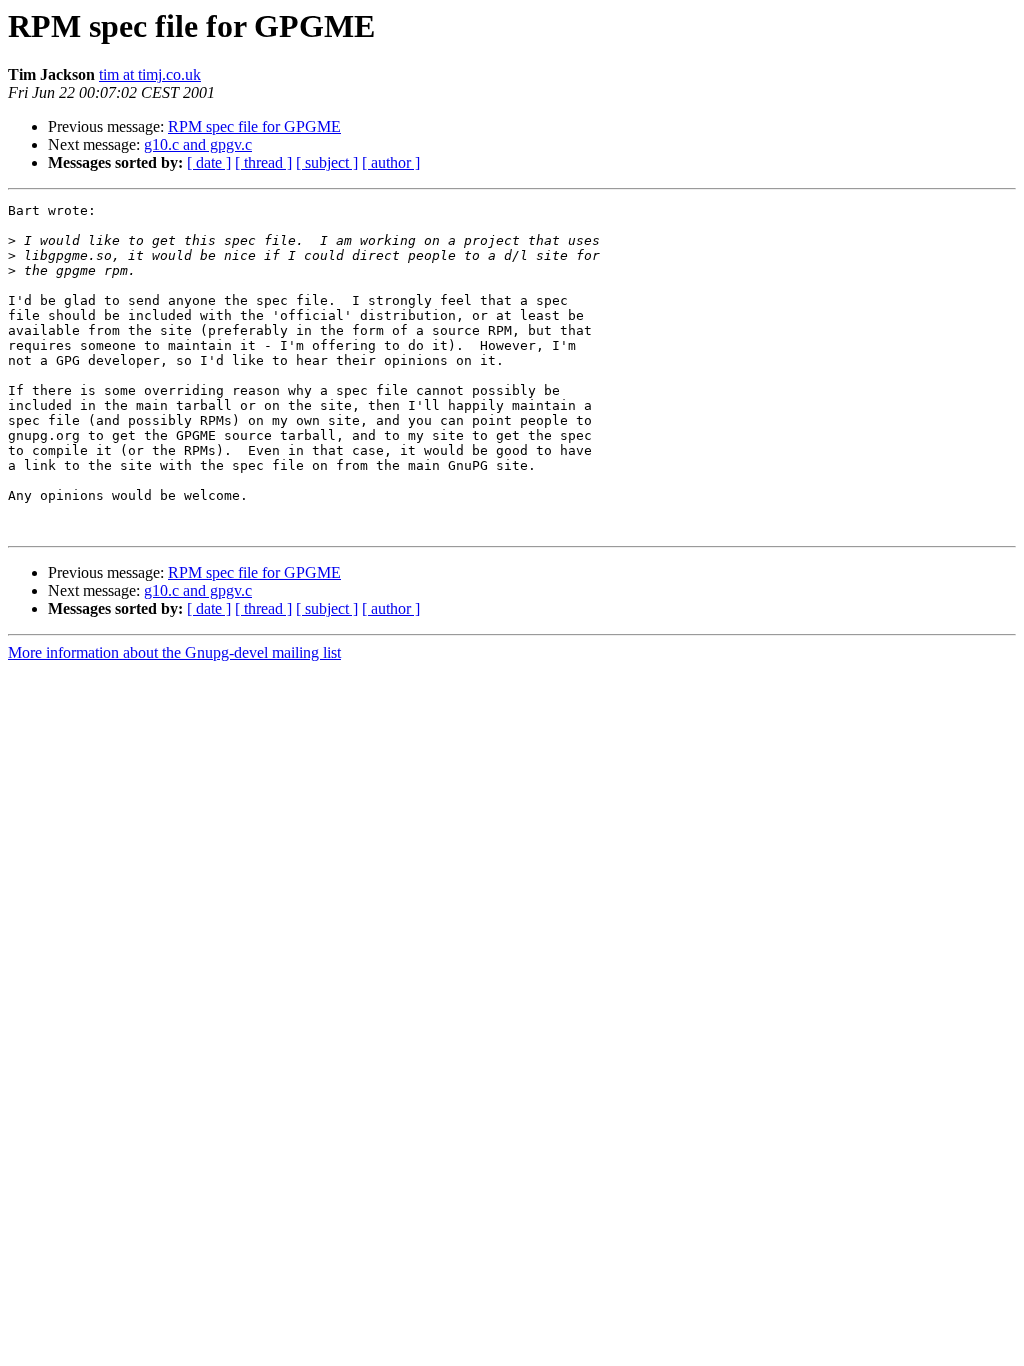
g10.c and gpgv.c (198, 144)
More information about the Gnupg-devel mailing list (174, 652)
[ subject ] (327, 162)
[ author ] (391, 162)
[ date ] (209, 162)
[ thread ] (263, 162)
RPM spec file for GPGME (254, 126)
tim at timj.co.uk (150, 74)
